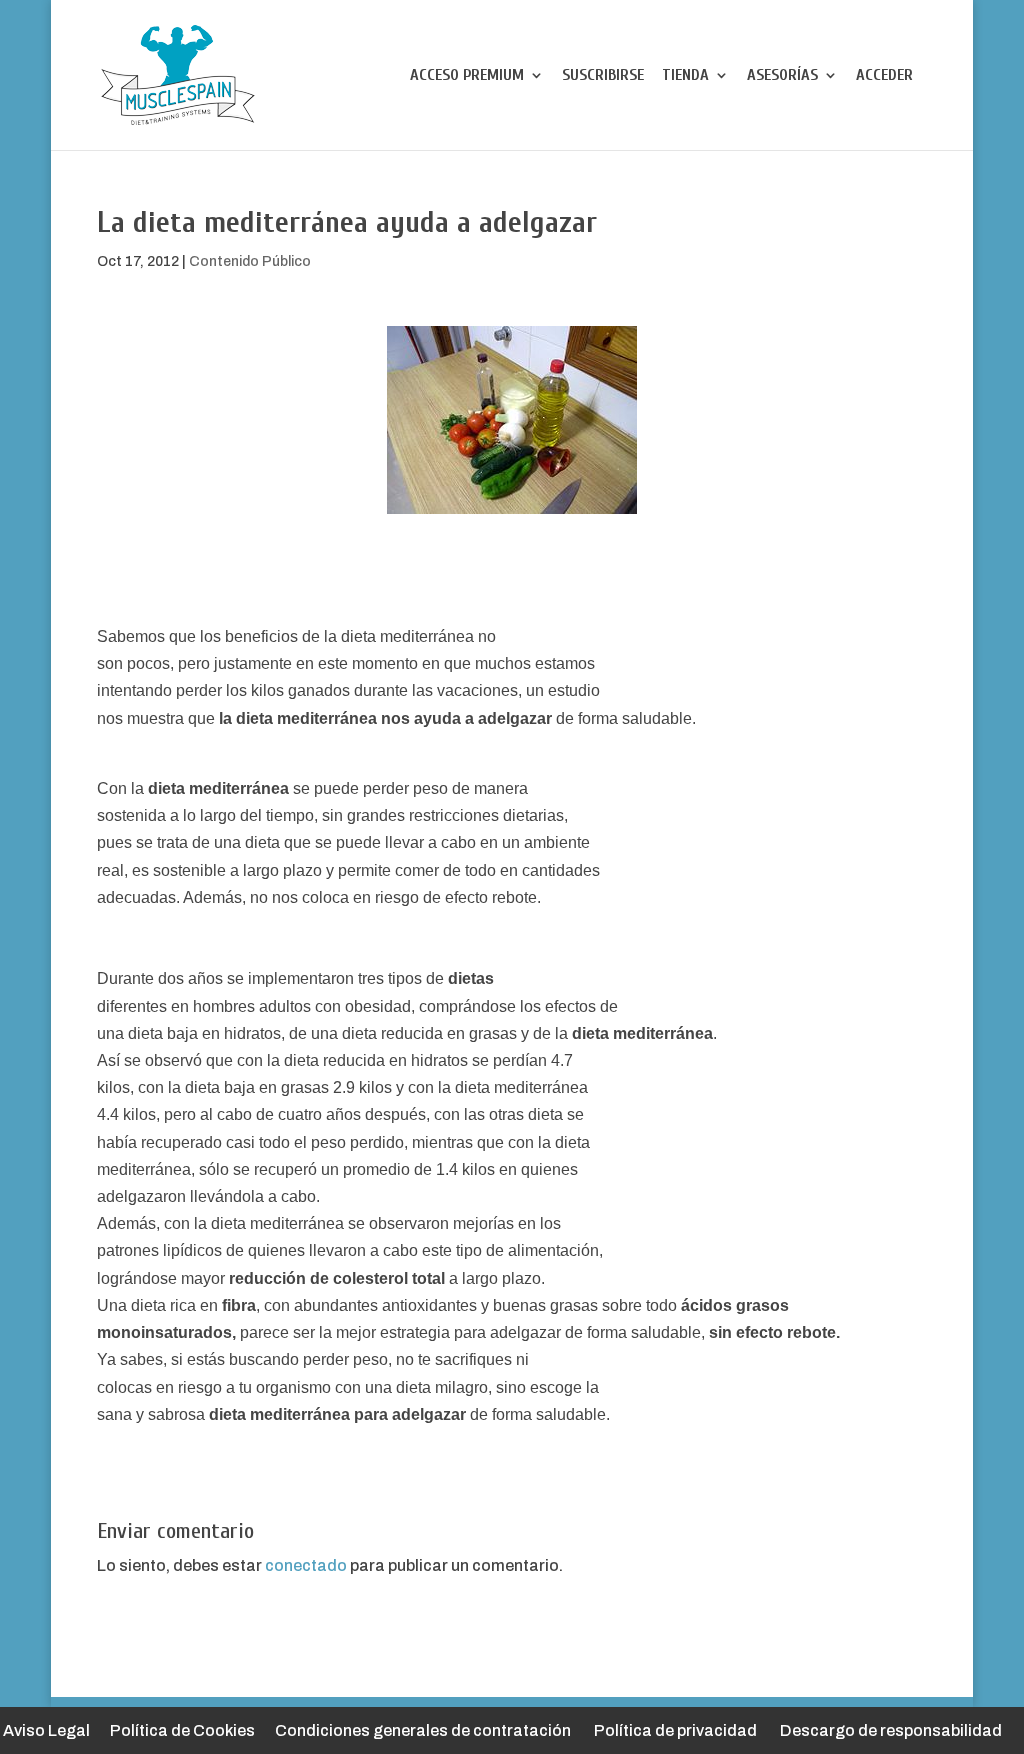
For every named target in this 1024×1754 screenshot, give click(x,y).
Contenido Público (250, 261)
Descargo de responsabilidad (891, 1730)
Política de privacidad (675, 1730)
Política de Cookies (182, 1730)
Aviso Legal (46, 1730)
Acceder (884, 76)
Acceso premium (467, 76)
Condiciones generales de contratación (423, 1730)
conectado (306, 1565)
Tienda (685, 76)
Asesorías (782, 76)
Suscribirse (603, 76)
